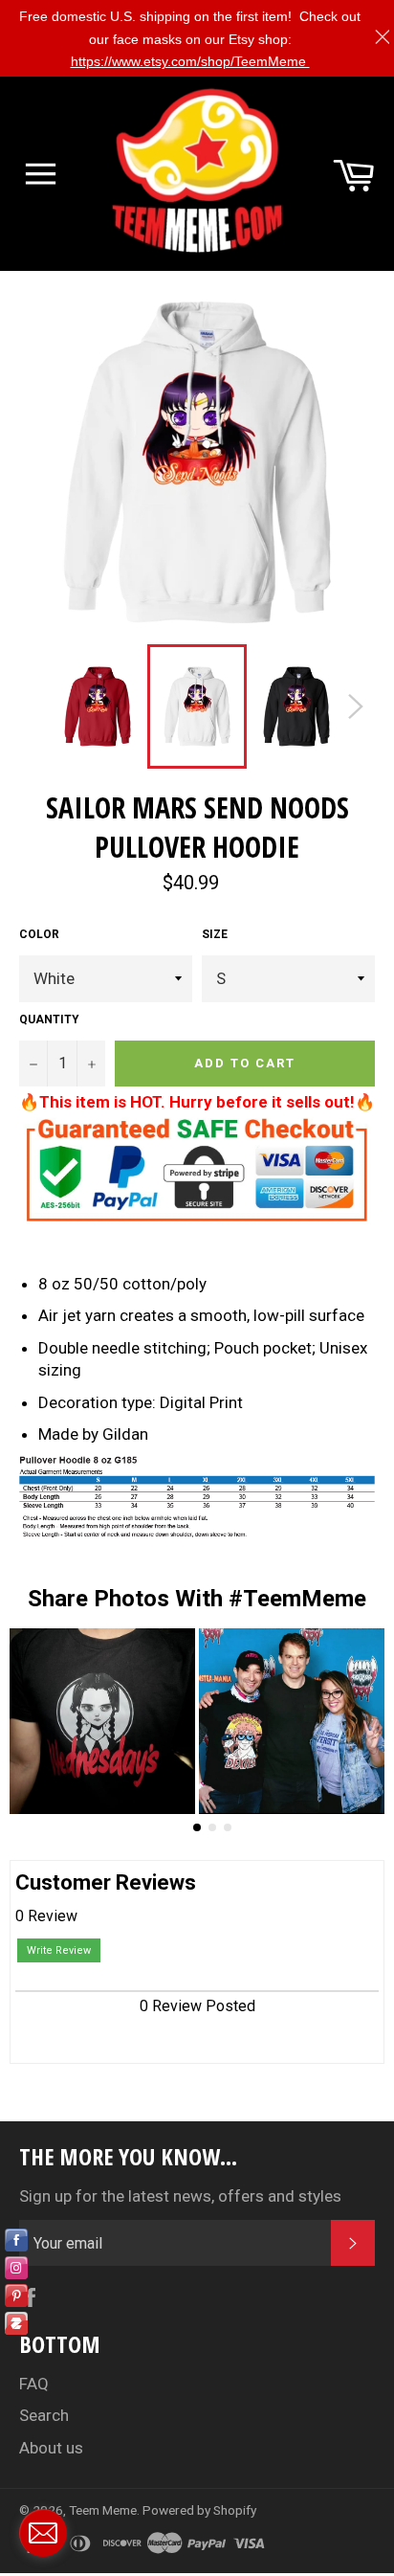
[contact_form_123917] (43, 2533)
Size (215, 934)
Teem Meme (103, 2510)
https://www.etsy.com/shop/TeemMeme (190, 61)
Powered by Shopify (199, 2510)
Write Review (59, 1950)
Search (44, 2415)
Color (39, 934)
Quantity (49, 1019)
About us (51, 2448)
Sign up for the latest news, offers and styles (180, 2196)
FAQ (34, 2384)
